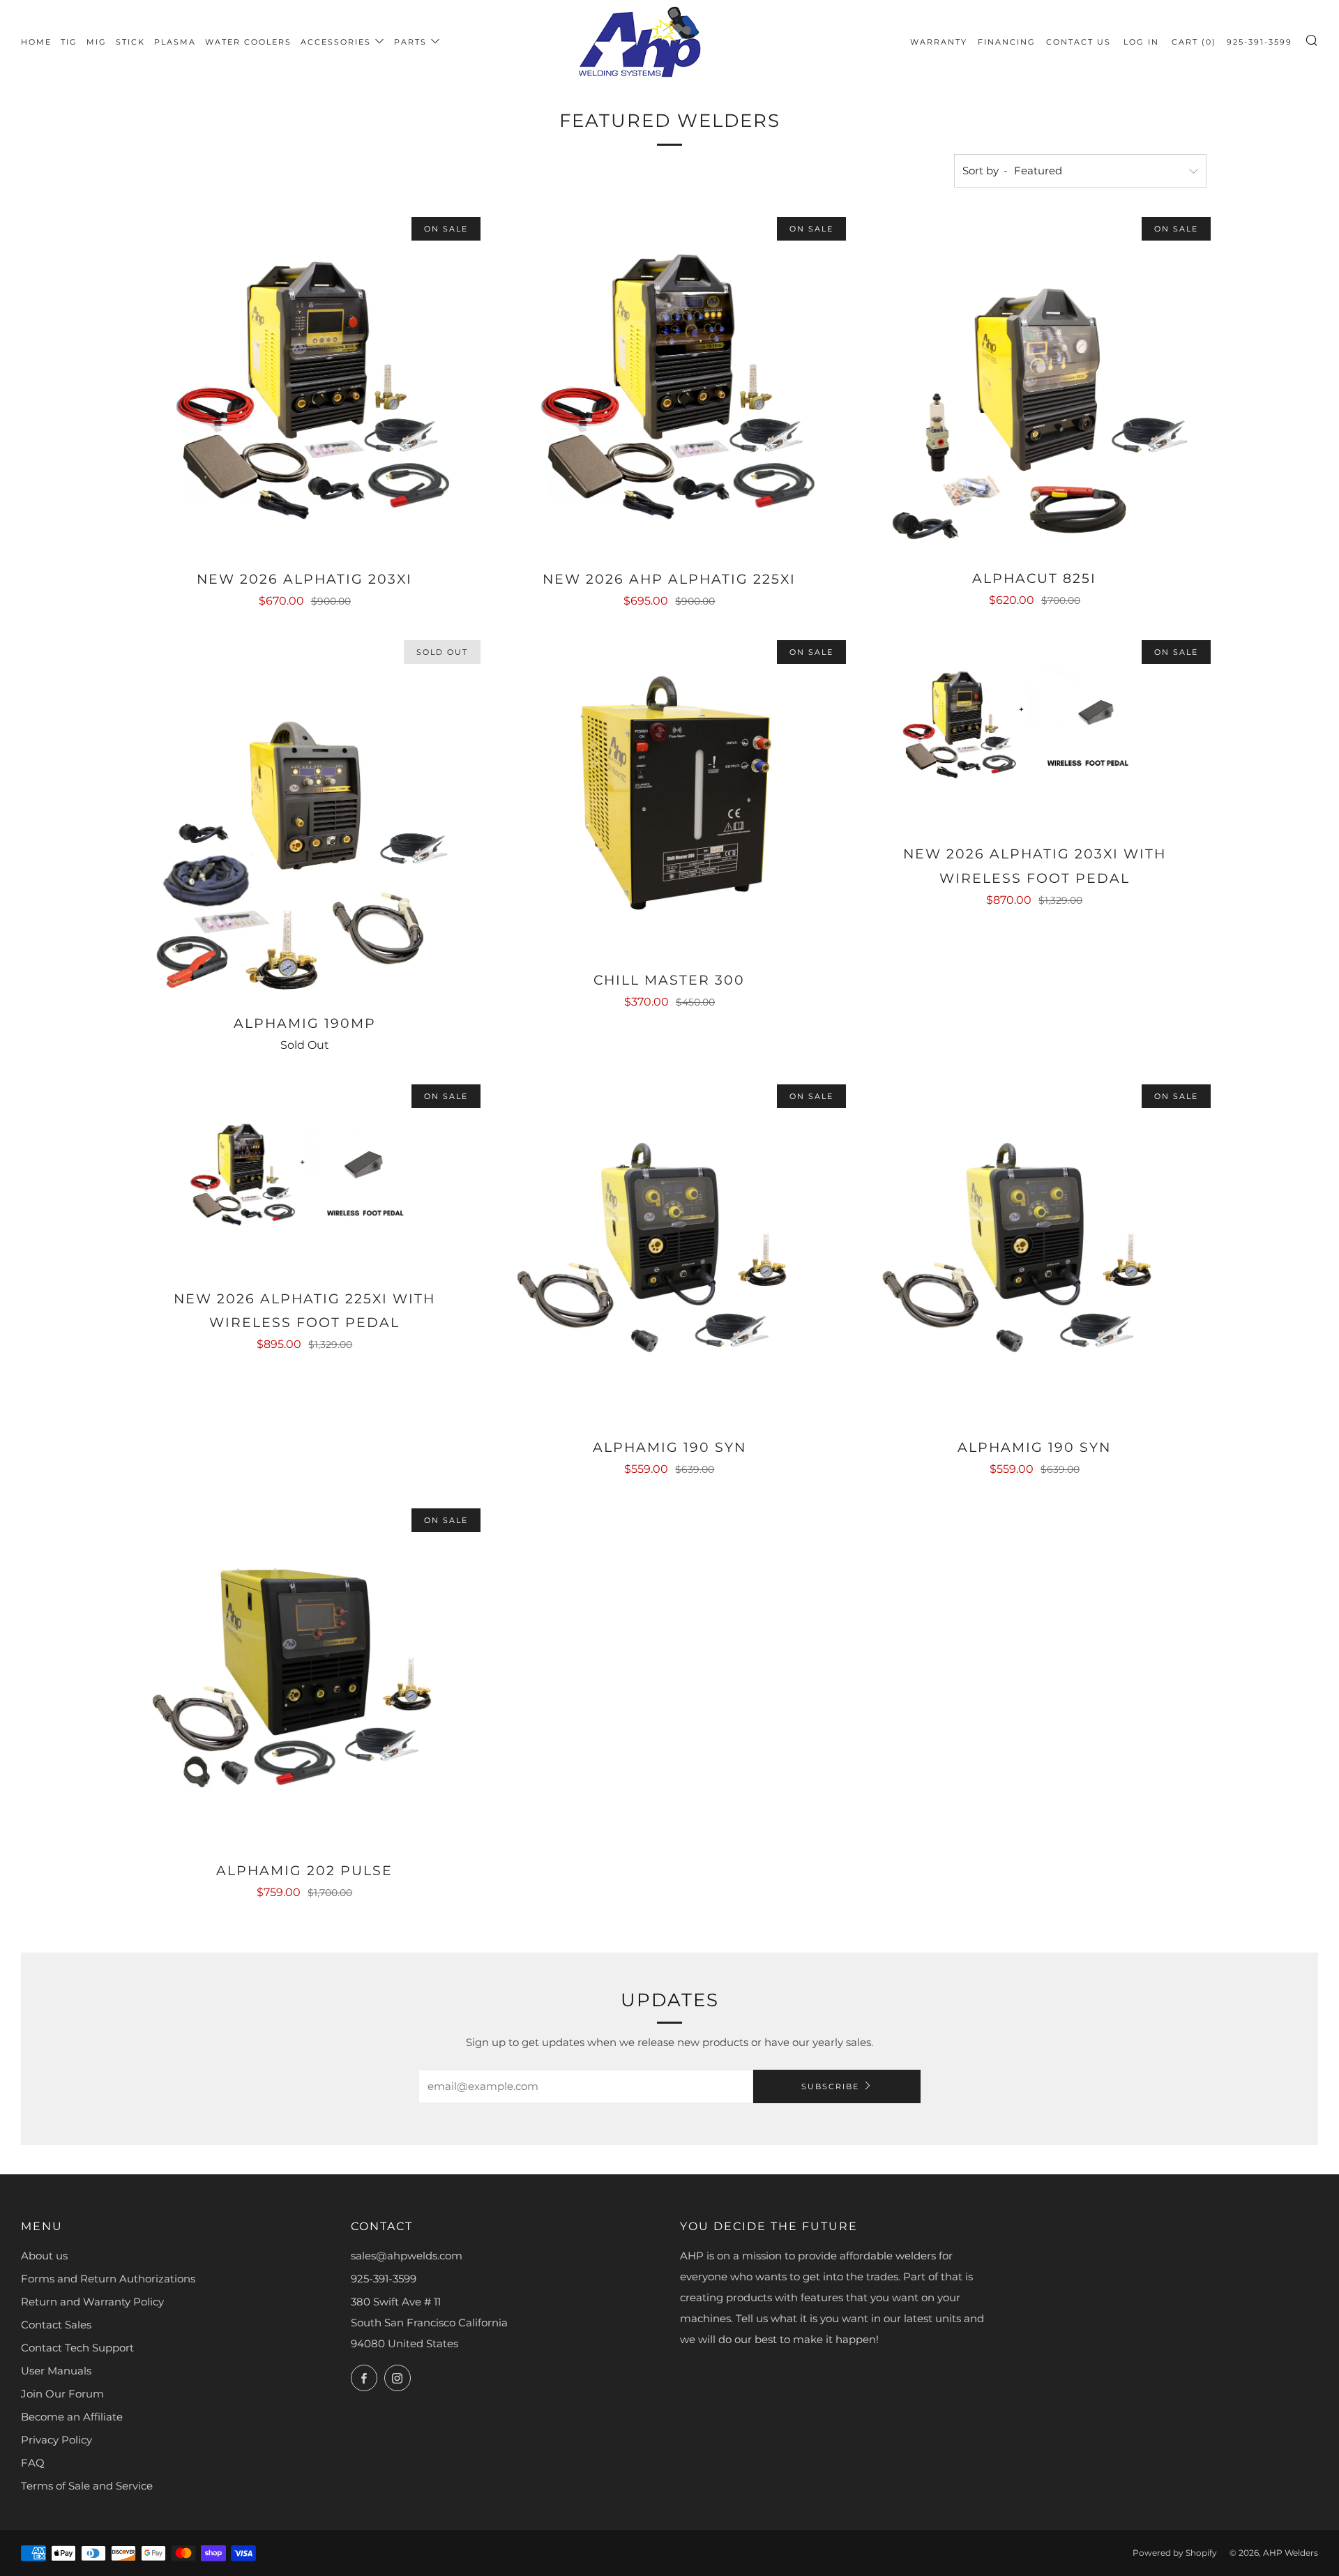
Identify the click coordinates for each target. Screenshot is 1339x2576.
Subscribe (830, 2086)
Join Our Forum (62, 2394)
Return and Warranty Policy (92, 2302)
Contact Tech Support (77, 2348)
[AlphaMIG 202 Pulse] (304, 1675)
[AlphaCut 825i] (1035, 384)
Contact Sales (56, 2325)
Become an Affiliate (72, 2417)
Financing (1007, 42)
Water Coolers (248, 42)
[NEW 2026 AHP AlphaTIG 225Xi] (669, 384)
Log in (1141, 42)
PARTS (410, 42)
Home (36, 42)
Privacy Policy (56, 2440)
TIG (69, 42)
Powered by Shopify (1175, 2553)
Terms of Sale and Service (87, 2486)
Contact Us (1079, 42)
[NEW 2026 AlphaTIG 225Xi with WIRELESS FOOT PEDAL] (304, 1177)
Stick (130, 42)
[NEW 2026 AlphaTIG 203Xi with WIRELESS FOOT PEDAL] (1035, 733)
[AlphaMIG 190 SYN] (669, 1251)
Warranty (939, 42)
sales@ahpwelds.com (407, 2256)
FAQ (33, 2463)
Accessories (336, 42)
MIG (97, 42)
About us (44, 2256)
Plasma (175, 42)
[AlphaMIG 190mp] (304, 818)
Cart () (1194, 42)
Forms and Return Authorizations (108, 2279)
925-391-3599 (1259, 42)
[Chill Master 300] (669, 796)
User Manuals (56, 2371)
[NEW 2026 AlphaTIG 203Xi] (304, 384)
